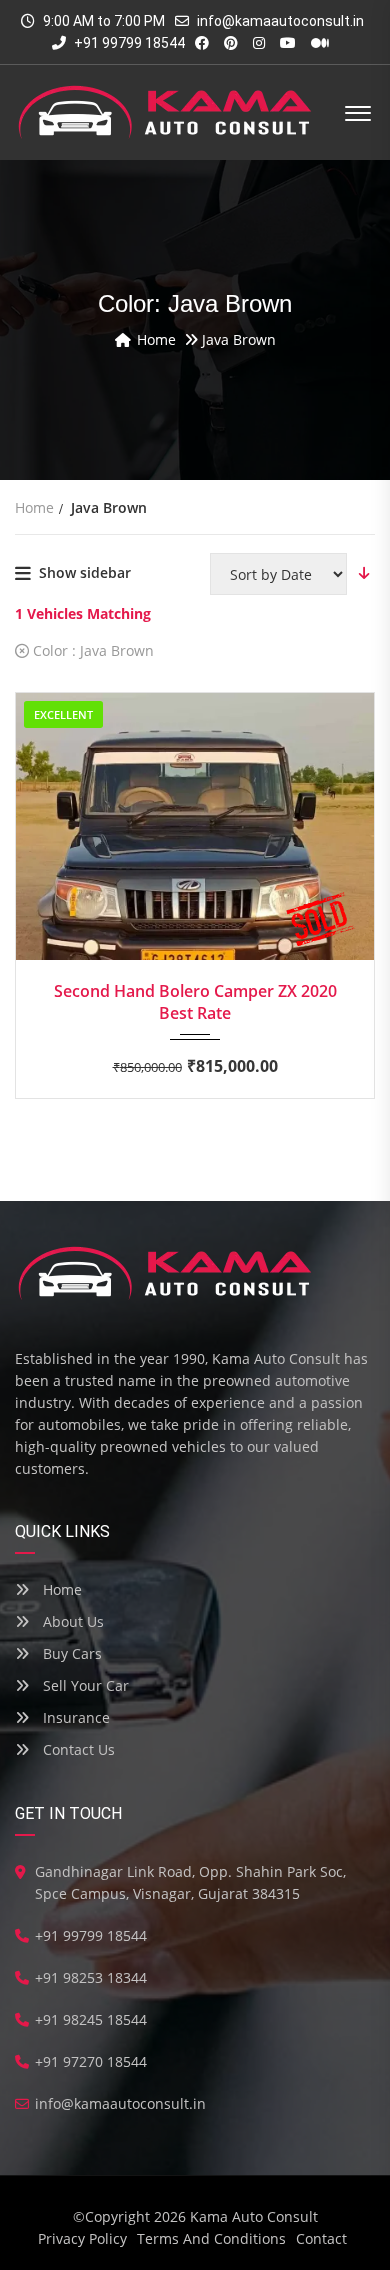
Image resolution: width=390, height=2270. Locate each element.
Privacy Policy (82, 2238)
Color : (91, 650)
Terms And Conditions (211, 2238)
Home (60, 1589)
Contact (321, 2238)
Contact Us (77, 1749)
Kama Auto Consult (254, 2216)
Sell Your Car (84, 1685)
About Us (71, 1621)
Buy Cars (70, 1653)
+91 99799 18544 (128, 43)
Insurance (74, 1717)
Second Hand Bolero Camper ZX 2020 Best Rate (195, 1002)
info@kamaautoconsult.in (280, 21)
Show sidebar (85, 572)
